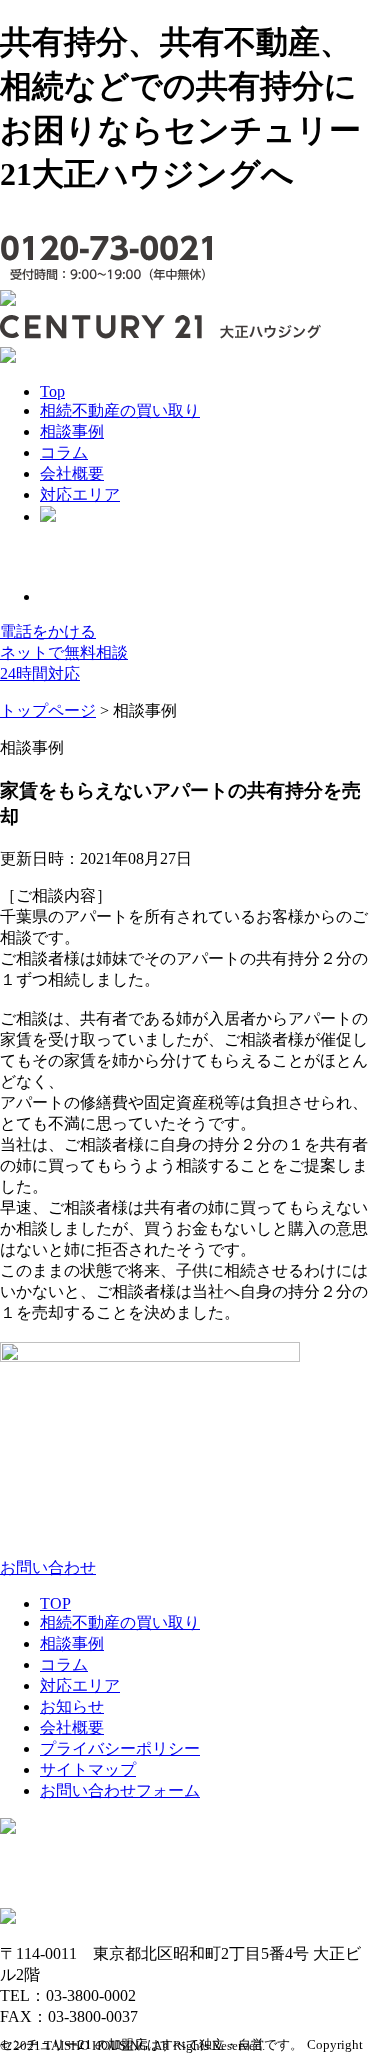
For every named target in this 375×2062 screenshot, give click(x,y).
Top (52, 391)
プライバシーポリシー (120, 1748)
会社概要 (72, 473)
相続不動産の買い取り (120, 410)
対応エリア (80, 494)
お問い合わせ (48, 1567)
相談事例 (72, 431)
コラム (64, 452)
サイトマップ (88, 1769)
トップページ (48, 710)
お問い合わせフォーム (120, 1790)
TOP (55, 1603)
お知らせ (72, 1706)
